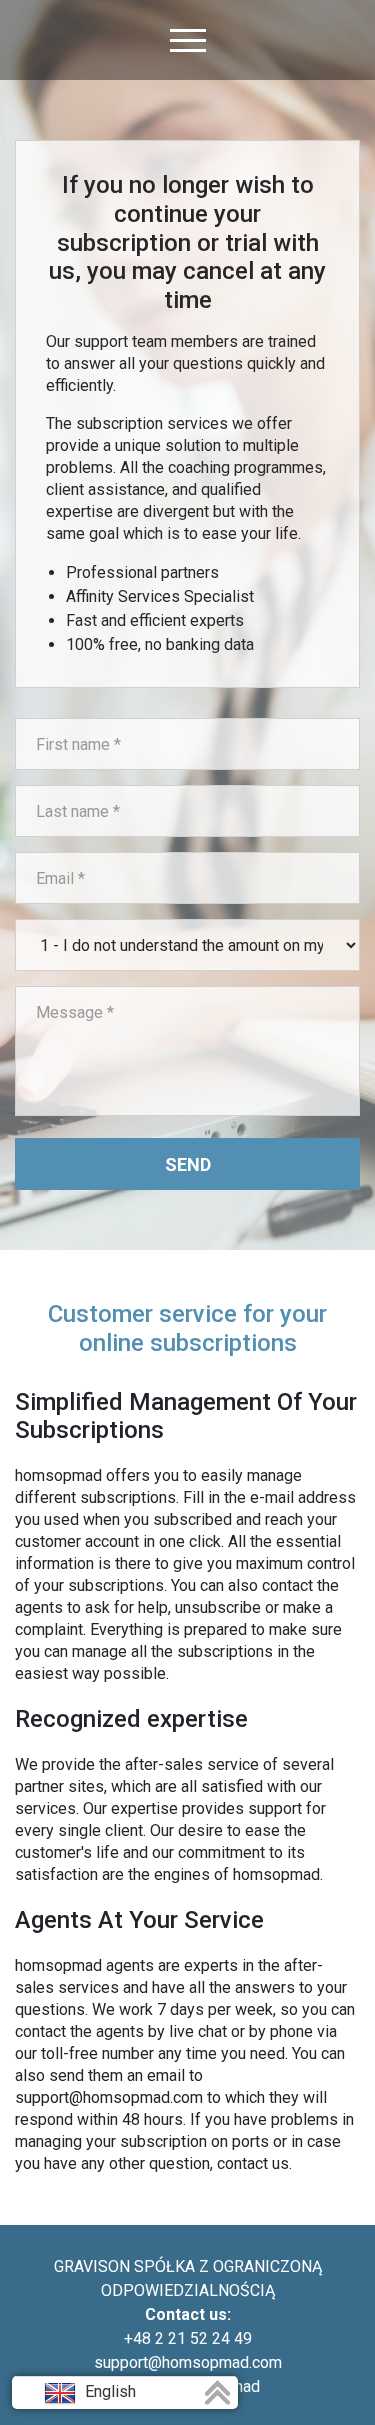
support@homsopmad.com (188, 2362)
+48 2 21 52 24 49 (188, 2338)
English (108, 2391)
